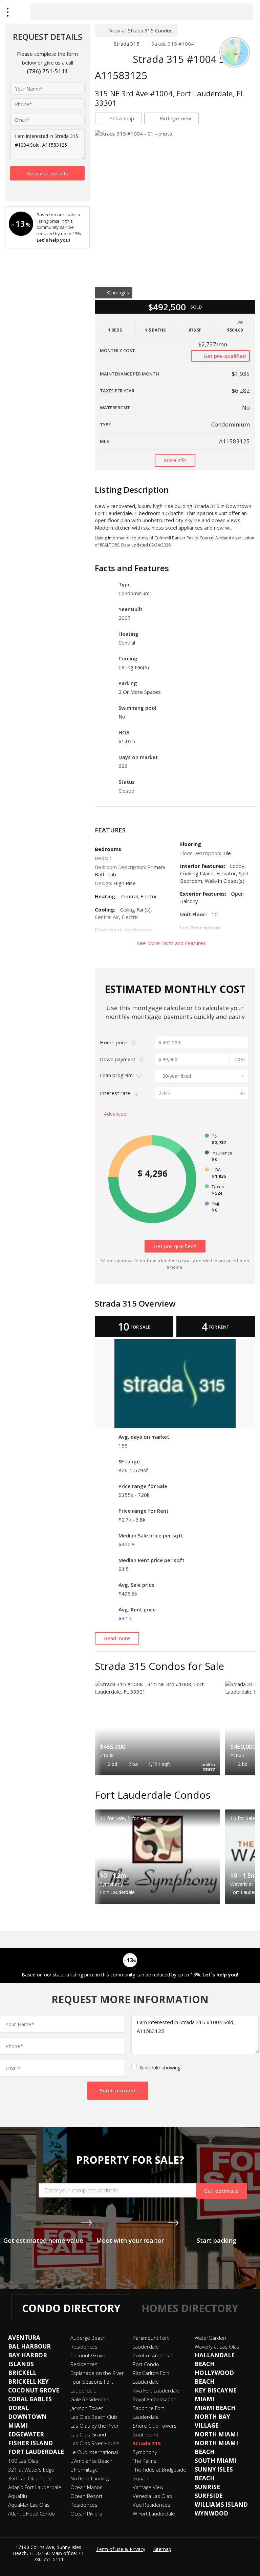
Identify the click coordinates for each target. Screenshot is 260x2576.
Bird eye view (175, 118)
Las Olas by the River (95, 2426)
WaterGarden (210, 2338)
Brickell (22, 2373)
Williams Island (221, 2505)
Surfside (209, 2496)
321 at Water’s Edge (31, 2470)
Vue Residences (151, 2505)
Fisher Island (30, 2443)
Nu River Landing (90, 2478)
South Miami (215, 2461)
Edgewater (26, 2434)
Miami (204, 2399)
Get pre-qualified (224, 356)
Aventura (24, 2338)
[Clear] (242, 11)
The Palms (145, 2461)
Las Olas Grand (88, 2434)
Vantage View (148, 2487)
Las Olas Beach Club (94, 2417)
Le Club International (94, 2452)
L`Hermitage (84, 2470)
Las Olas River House (95, 2443)
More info (175, 460)
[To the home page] (98, 44)
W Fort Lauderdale (154, 2513)
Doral (18, 2408)
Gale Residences (90, 2399)
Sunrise (207, 2487)
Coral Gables (30, 2399)
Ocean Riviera (86, 2513)
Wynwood (211, 2513)
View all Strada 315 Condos (141, 30)
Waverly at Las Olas (217, 2347)
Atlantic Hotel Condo (31, 2513)
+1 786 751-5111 (59, 2556)
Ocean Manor (86, 2487)
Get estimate (221, 2191)
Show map (122, 118)
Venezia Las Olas (152, 2496)
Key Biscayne (216, 2390)
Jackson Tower (87, 2408)
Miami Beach (215, 2408)
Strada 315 (127, 44)
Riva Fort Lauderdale (156, 2390)
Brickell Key (28, 2381)
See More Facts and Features (172, 943)
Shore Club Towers (155, 2426)
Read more (117, 1638)
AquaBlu (18, 2496)
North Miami (216, 2434)
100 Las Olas (23, 2461)
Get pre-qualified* (175, 1246)
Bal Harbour (29, 2346)
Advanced (116, 1114)
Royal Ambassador (154, 2399)
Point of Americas (153, 2355)
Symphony (145, 2452)
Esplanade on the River (97, 2373)
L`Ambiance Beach (91, 2461)
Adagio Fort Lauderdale (35, 2487)
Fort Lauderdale (36, 2452)
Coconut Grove (34, 2390)
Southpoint (146, 2434)
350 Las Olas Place (30, 2478)
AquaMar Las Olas (29, 2505)
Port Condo (146, 2364)
